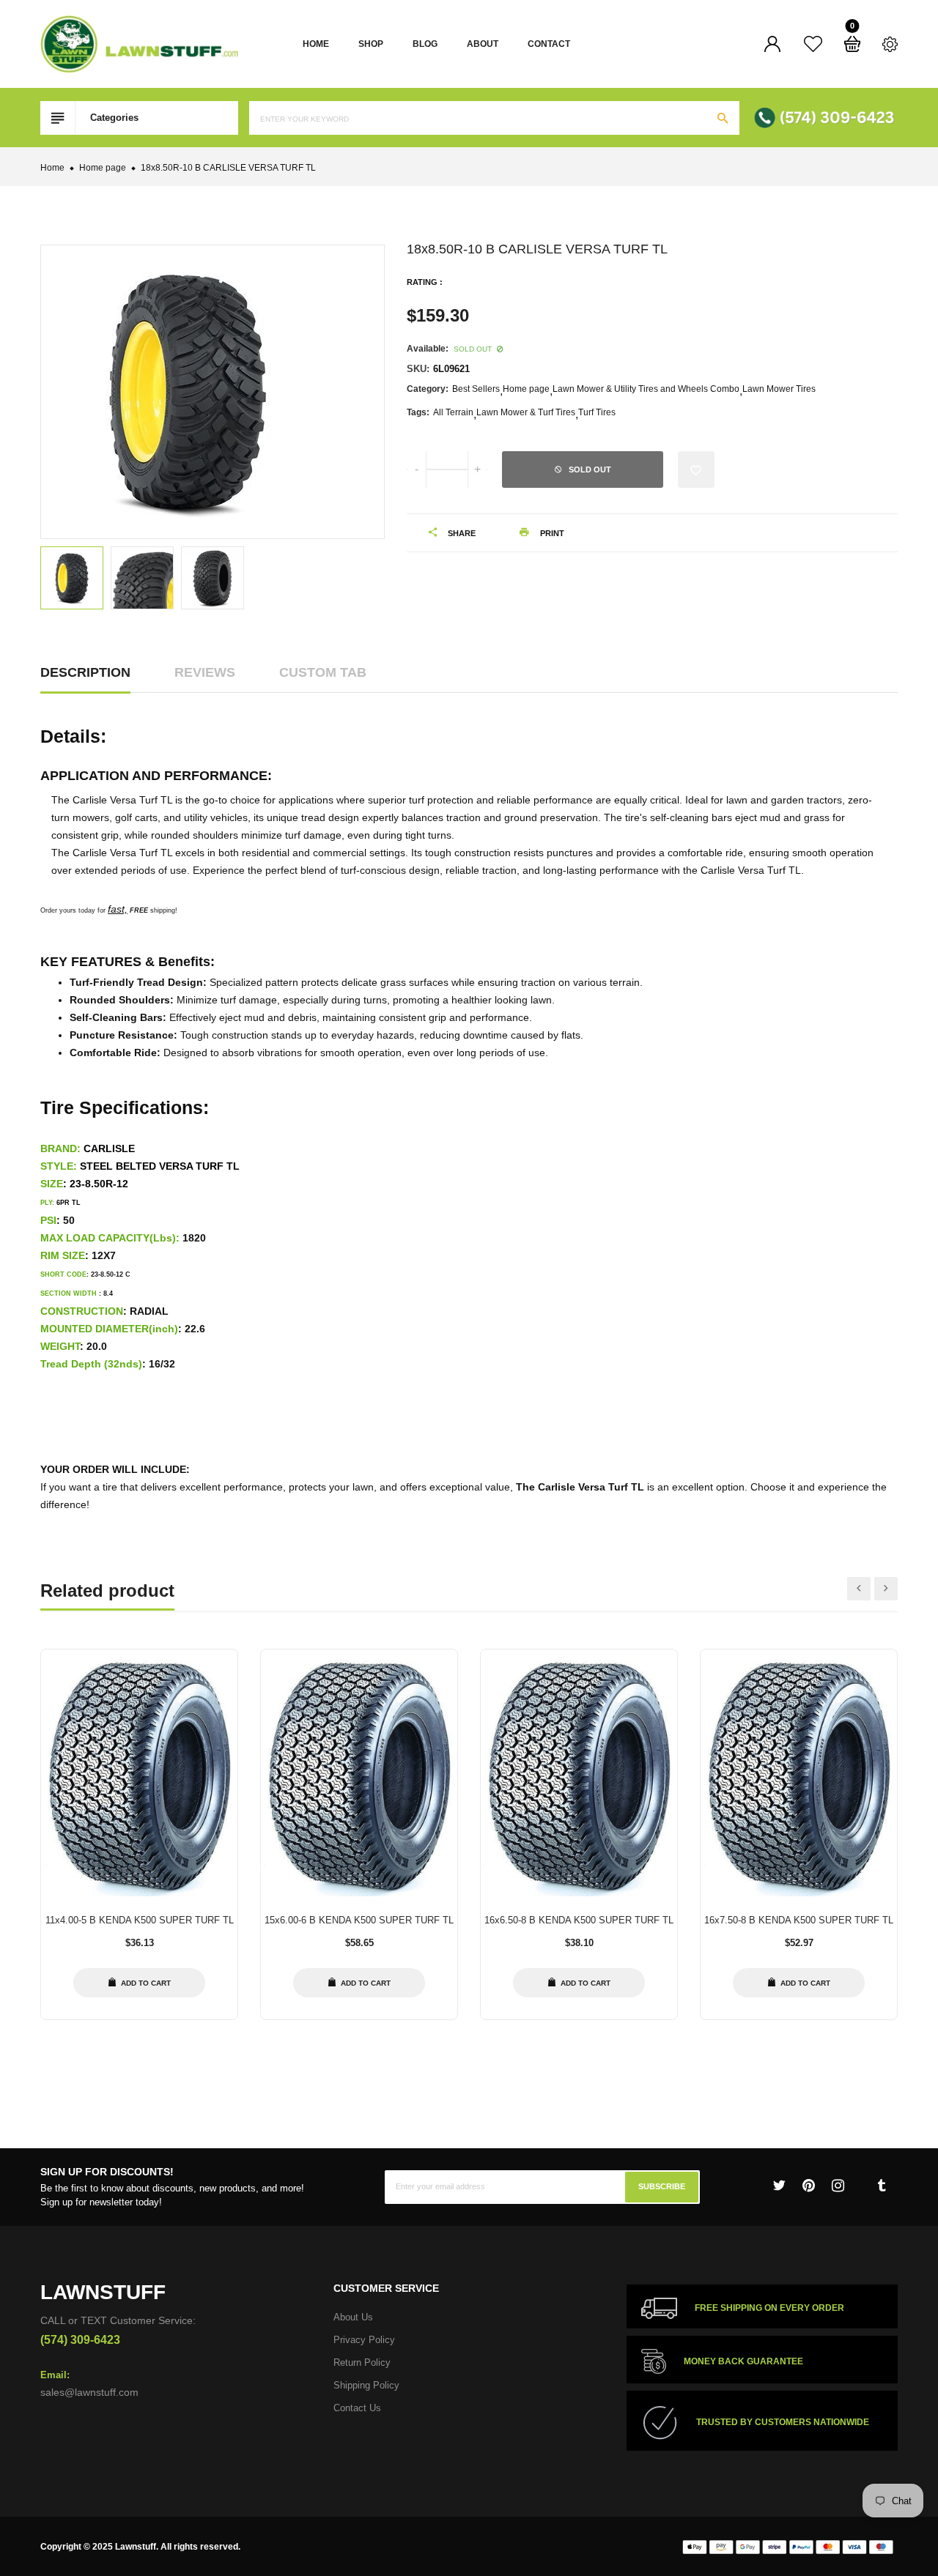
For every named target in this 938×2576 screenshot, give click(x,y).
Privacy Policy (364, 2340)
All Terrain (453, 412)
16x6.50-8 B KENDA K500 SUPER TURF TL (579, 1920)
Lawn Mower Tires (779, 389)
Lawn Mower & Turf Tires (526, 412)
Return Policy (362, 2362)
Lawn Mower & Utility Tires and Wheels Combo (646, 389)
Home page (526, 389)
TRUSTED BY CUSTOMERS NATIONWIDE (783, 2423)
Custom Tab (323, 672)
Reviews (205, 672)
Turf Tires (597, 412)
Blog (425, 44)
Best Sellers (476, 389)
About (483, 44)
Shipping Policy (366, 2385)
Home (316, 44)
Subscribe (662, 2187)
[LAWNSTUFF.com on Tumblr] (882, 2186)
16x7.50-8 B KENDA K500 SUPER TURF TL (799, 1920)
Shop (371, 44)
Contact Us (357, 2408)
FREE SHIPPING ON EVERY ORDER (769, 2309)
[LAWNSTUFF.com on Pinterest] (809, 2186)
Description (85, 672)
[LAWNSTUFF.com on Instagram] (838, 2186)
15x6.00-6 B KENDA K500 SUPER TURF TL (359, 1920)
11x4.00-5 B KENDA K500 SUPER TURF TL (140, 1920)
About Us (353, 2317)
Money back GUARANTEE (743, 2361)
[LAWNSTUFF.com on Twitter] (779, 2186)
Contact (549, 44)
